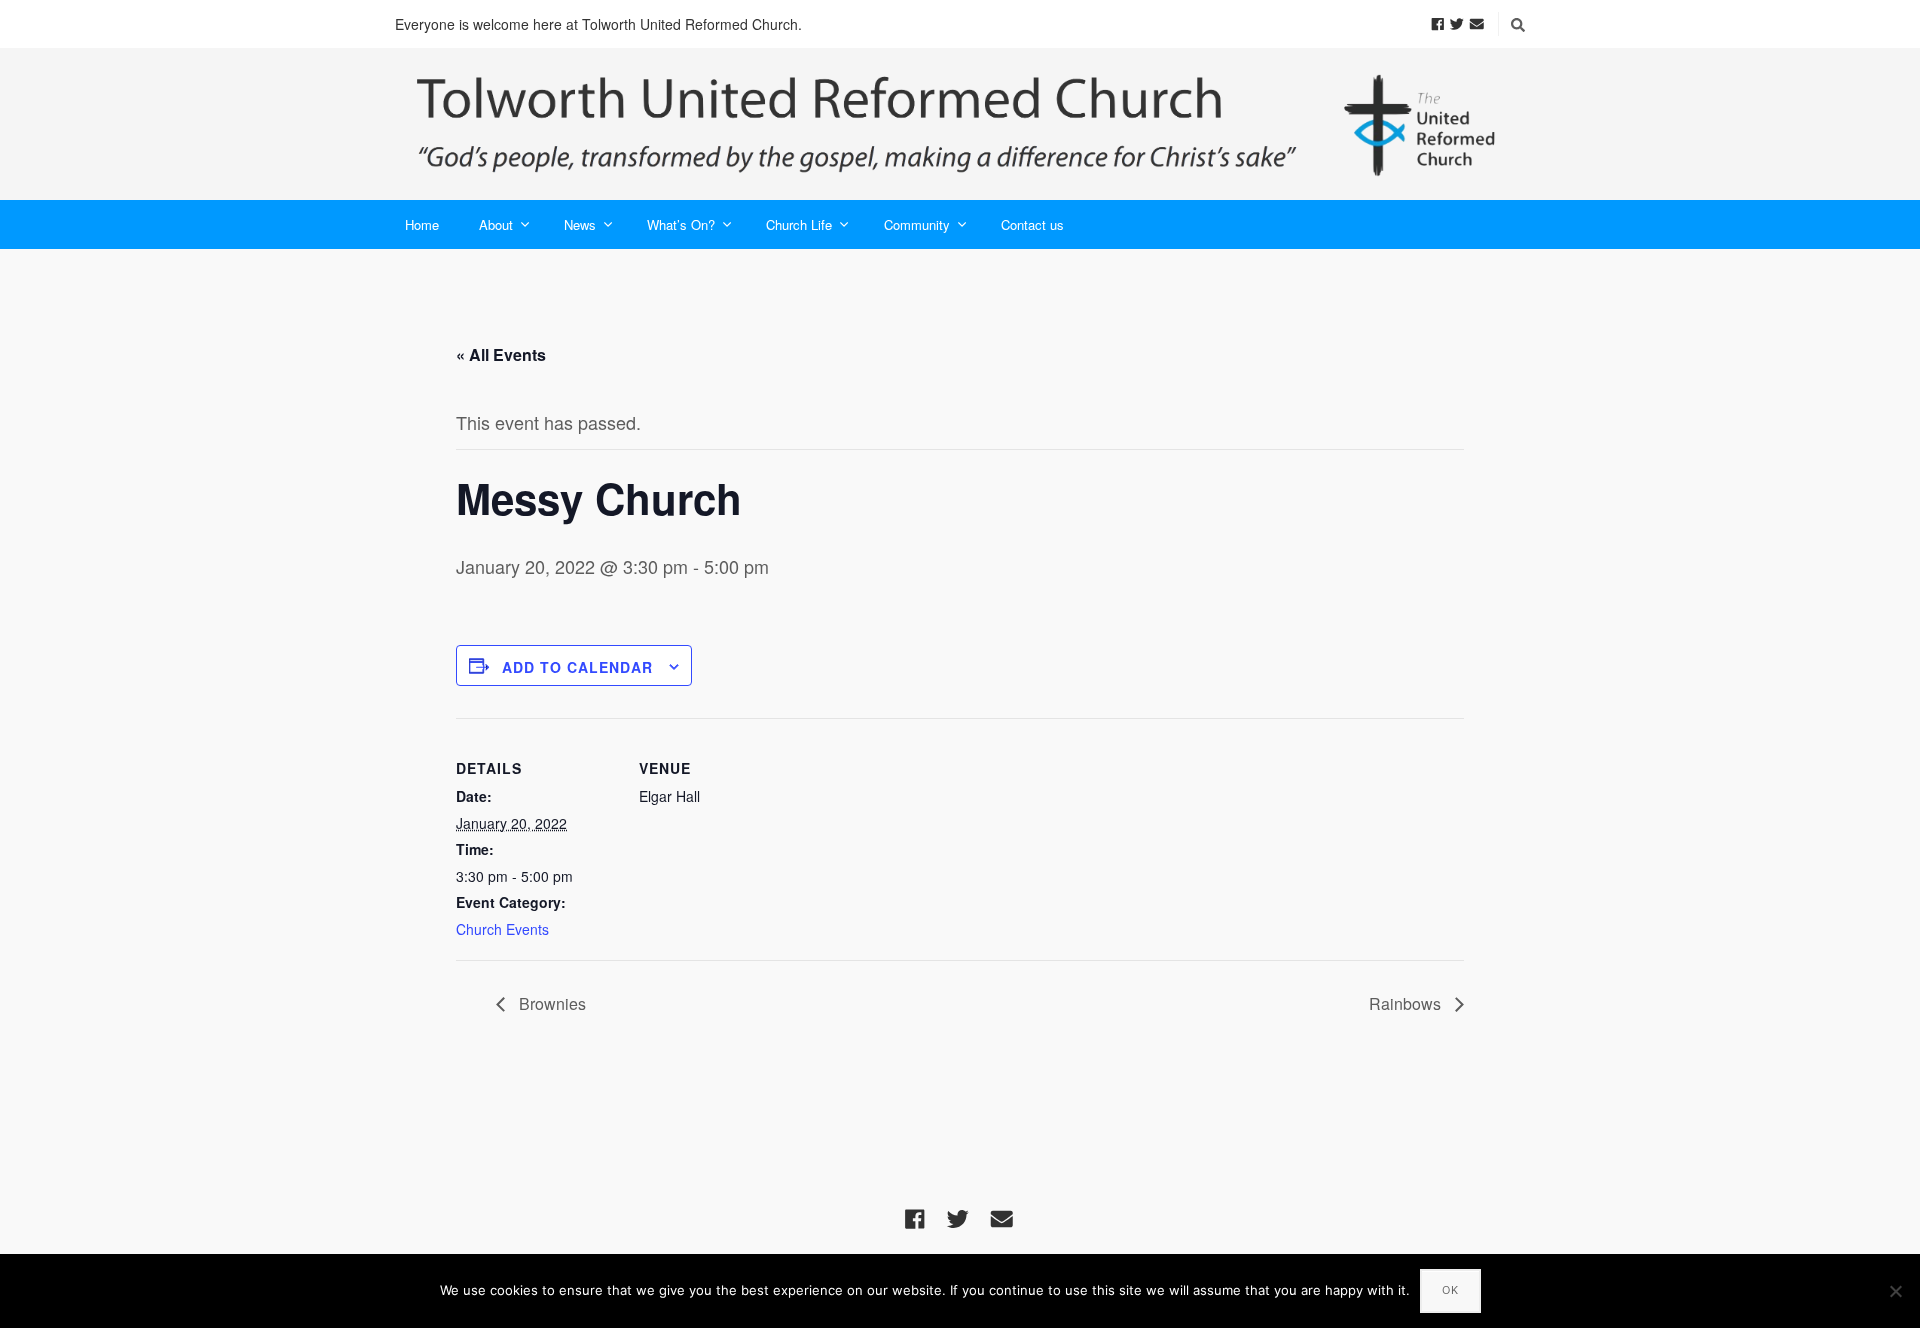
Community (917, 224)
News (580, 224)
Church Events (502, 929)
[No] (1895, 1291)
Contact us (1032, 224)
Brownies (550, 1003)
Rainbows (1407, 1003)
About (496, 224)
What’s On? (681, 224)
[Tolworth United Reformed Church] (960, 124)
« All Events (501, 354)
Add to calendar (577, 667)
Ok (1450, 1290)
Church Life (799, 224)
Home (422, 224)
